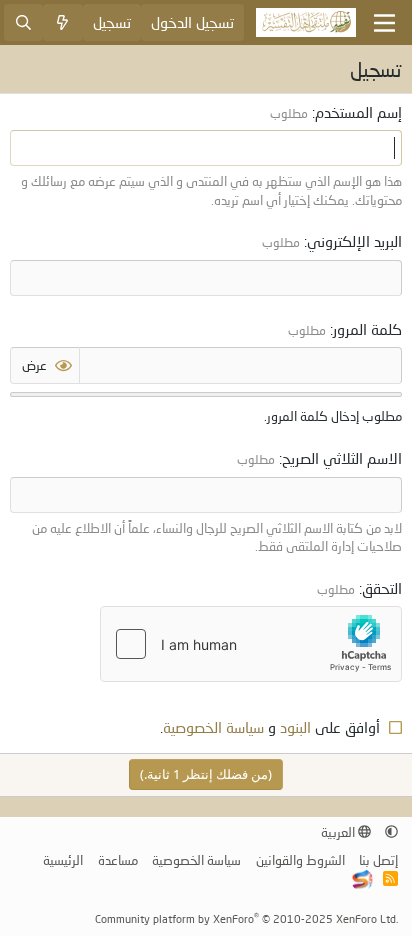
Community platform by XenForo (246, 918)
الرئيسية (63, 860)
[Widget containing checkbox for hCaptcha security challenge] (251, 644)
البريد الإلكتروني (354, 241)
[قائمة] (384, 23)
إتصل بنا (378, 860)
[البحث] (23, 22)
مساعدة (118, 860)
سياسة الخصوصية (213, 727)
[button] (391, 832)
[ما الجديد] (62, 22)
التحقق (382, 588)
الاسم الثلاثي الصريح (342, 458)
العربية (339, 832)
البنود (295, 727)
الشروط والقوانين (300, 860)
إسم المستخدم (358, 112)
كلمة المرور (367, 329)
